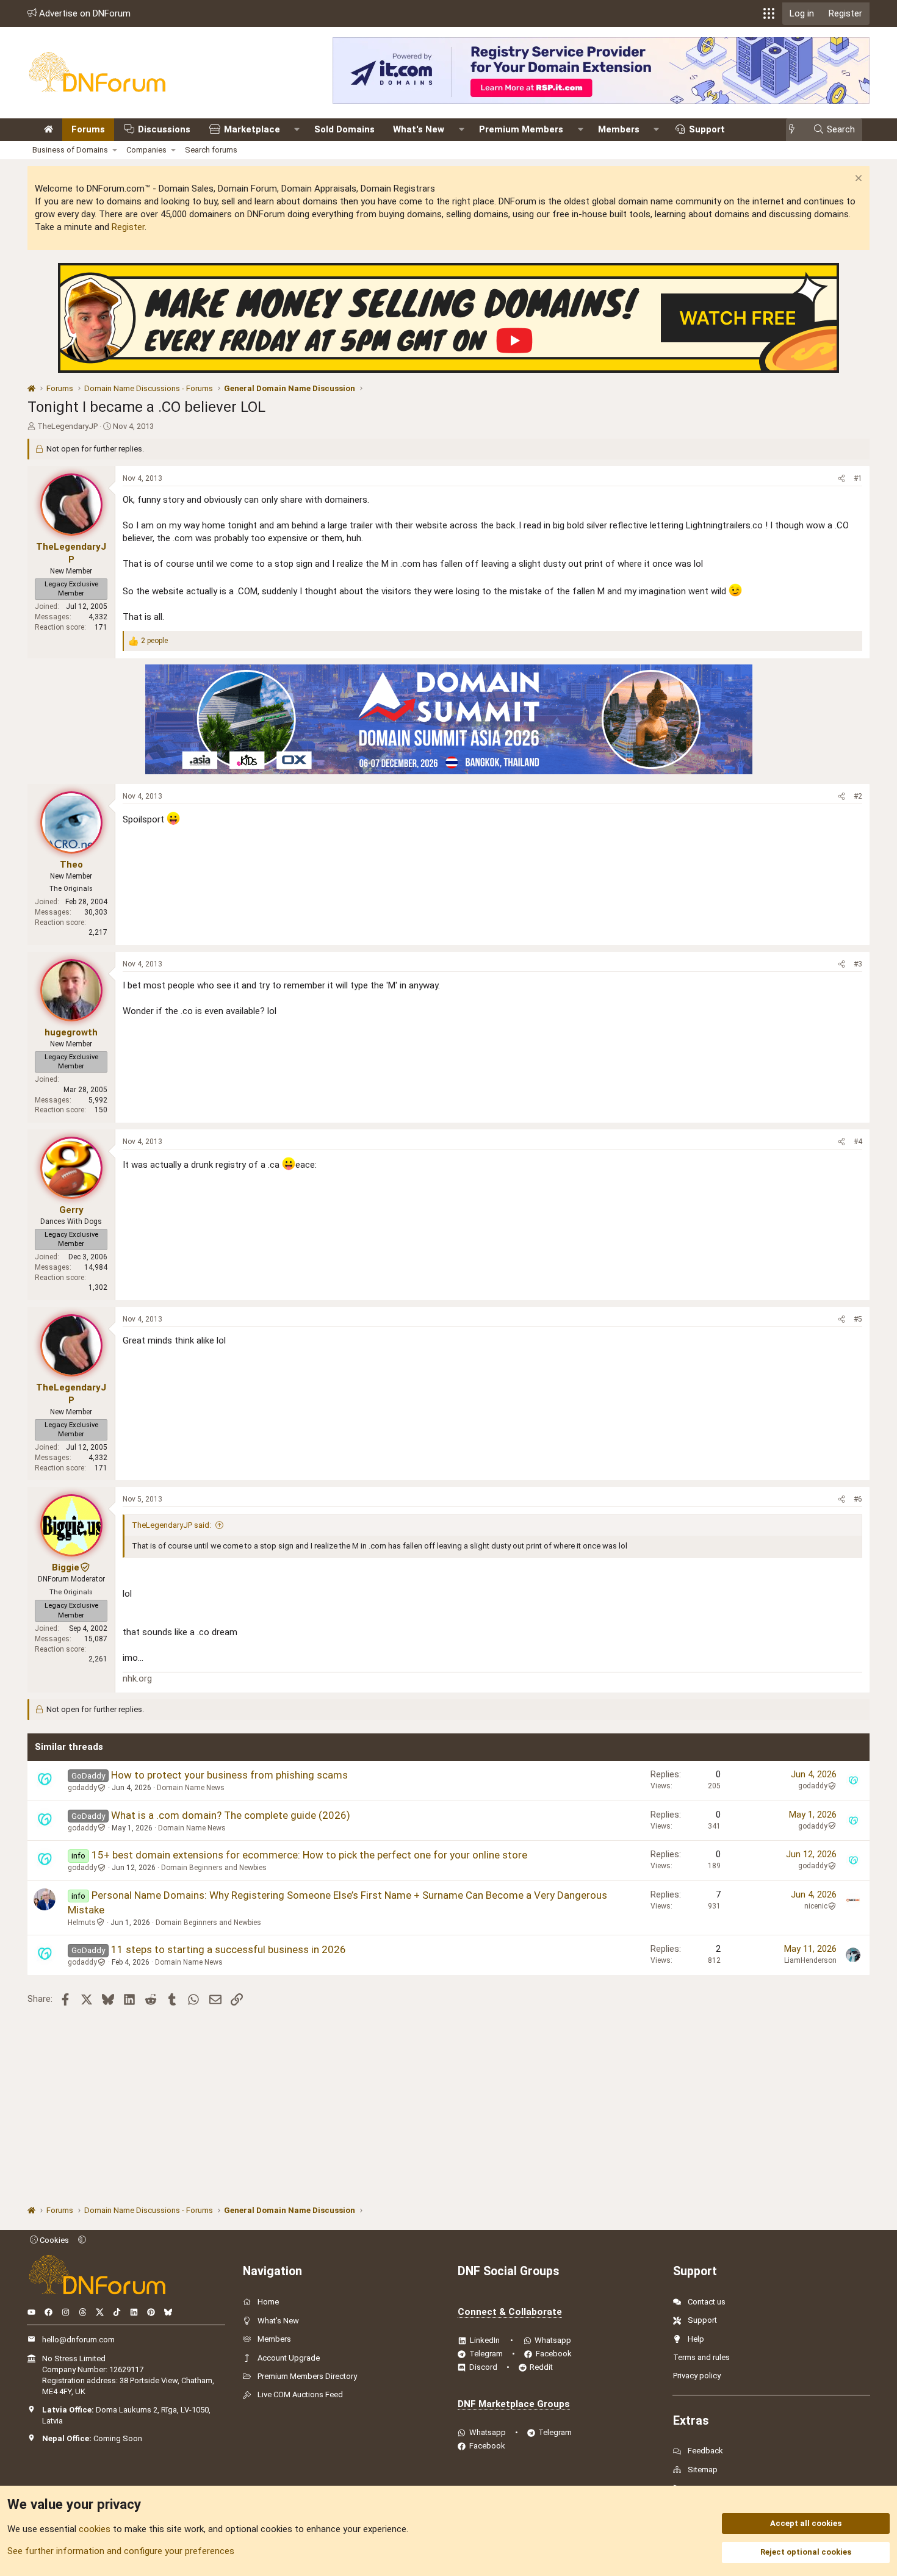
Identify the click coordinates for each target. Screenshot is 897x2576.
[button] (769, 13)
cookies (95, 2529)
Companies (146, 150)
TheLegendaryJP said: (171, 1525)
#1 (858, 478)
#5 (858, 1319)
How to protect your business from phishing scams (229, 1775)
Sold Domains (344, 129)
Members (619, 129)
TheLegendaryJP (67, 426)
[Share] (841, 479)
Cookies (53, 2240)
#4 (858, 1142)
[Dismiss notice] (857, 180)
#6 (858, 1499)
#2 (858, 796)
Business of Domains (70, 150)
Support (707, 129)
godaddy (82, 1788)
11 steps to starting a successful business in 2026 (229, 1949)
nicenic (816, 1906)
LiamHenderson (810, 1960)
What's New (419, 129)
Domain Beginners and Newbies (214, 1868)
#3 (858, 964)
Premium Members (521, 129)
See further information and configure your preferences (121, 2551)
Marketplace (252, 129)
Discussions (164, 129)
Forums (88, 129)
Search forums (211, 150)
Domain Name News (191, 1788)
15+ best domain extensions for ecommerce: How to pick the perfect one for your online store (309, 1855)
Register (128, 227)
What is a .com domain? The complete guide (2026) (231, 1815)
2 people (154, 641)
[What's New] (795, 130)
